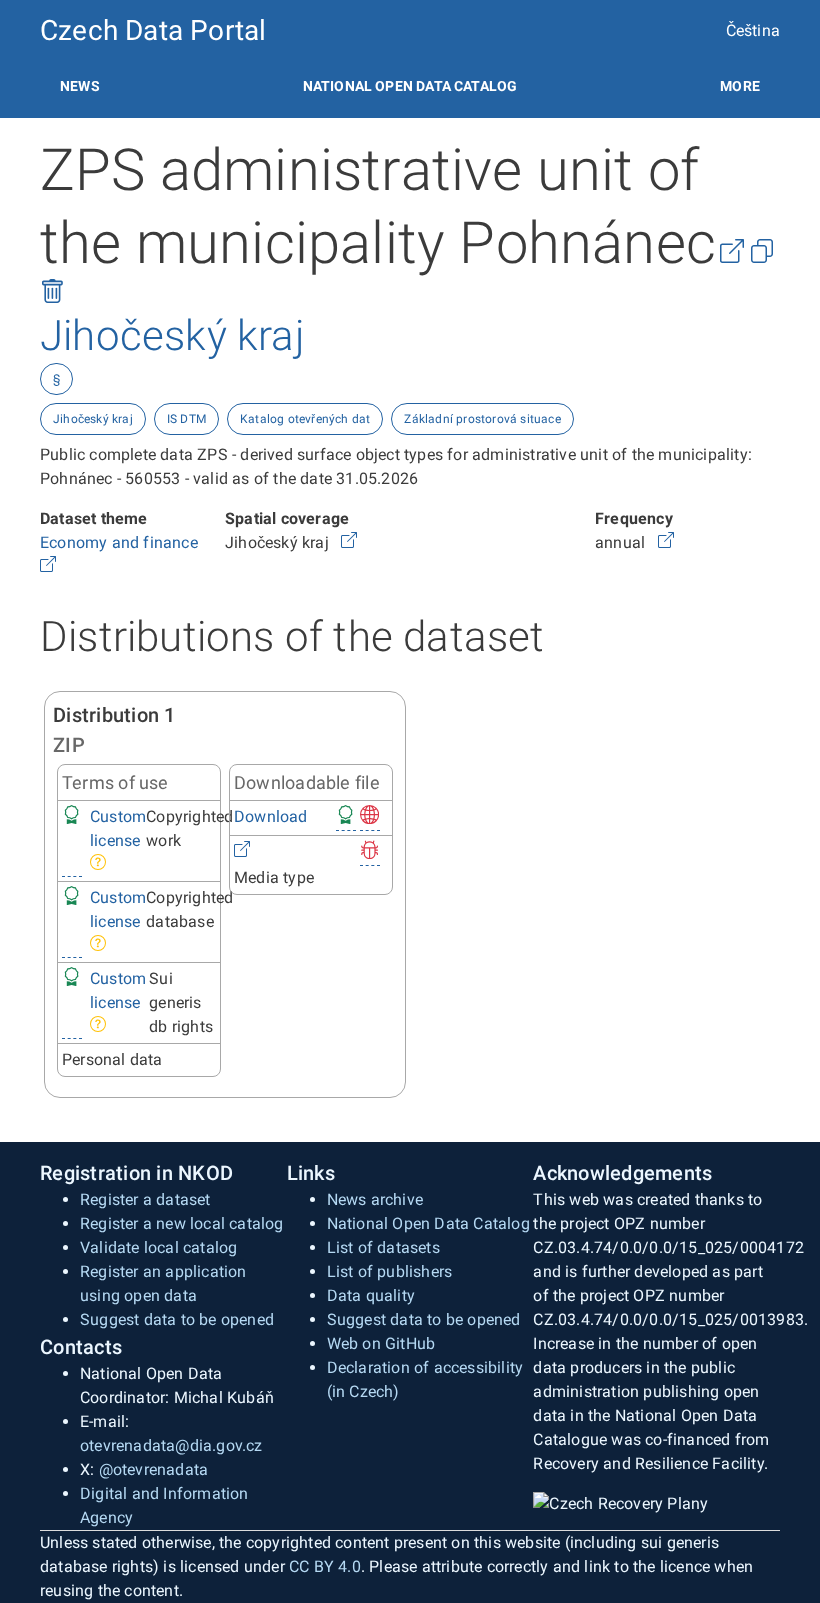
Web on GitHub (381, 1343)
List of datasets (383, 1247)
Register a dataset (145, 1199)
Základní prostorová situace (482, 419)
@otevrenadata (154, 1469)
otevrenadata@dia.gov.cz (171, 1445)
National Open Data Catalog (428, 1223)
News (80, 86)
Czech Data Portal (153, 30)
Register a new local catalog (182, 1223)
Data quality (371, 1295)
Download (271, 816)
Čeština (753, 30)
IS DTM (186, 419)
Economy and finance (121, 542)
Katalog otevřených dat (305, 419)
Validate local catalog (158, 1247)
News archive (375, 1199)
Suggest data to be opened (177, 1319)
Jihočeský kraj (93, 419)
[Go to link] (48, 566)
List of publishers (390, 1271)
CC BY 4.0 (325, 1566)
